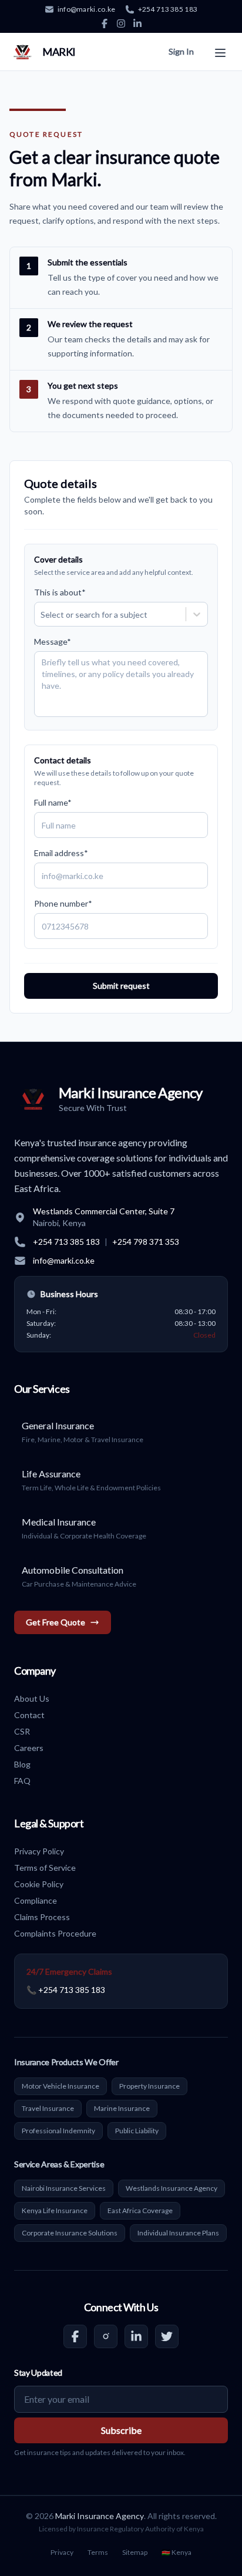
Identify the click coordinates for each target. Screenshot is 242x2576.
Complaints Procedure (55, 1933)
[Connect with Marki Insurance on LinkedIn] (136, 2336)
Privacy (62, 2552)
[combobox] (41, 614)
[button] (220, 50)
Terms (98, 2552)
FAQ (22, 1781)
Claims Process (42, 1917)
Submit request (121, 986)
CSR (22, 1731)
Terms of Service (45, 1868)
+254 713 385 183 (168, 9)
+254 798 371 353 (146, 1242)
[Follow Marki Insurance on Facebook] (75, 2336)
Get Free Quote (56, 1622)
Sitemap (135, 2552)
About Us (32, 1698)
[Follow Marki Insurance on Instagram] (106, 2336)
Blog (22, 1764)
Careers (29, 1748)
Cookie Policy (39, 1884)
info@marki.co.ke (87, 9)
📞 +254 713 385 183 (66, 1990)
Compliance (36, 1900)
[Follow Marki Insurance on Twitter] (167, 2336)
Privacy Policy (39, 1851)
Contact (29, 1715)
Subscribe (121, 2430)
